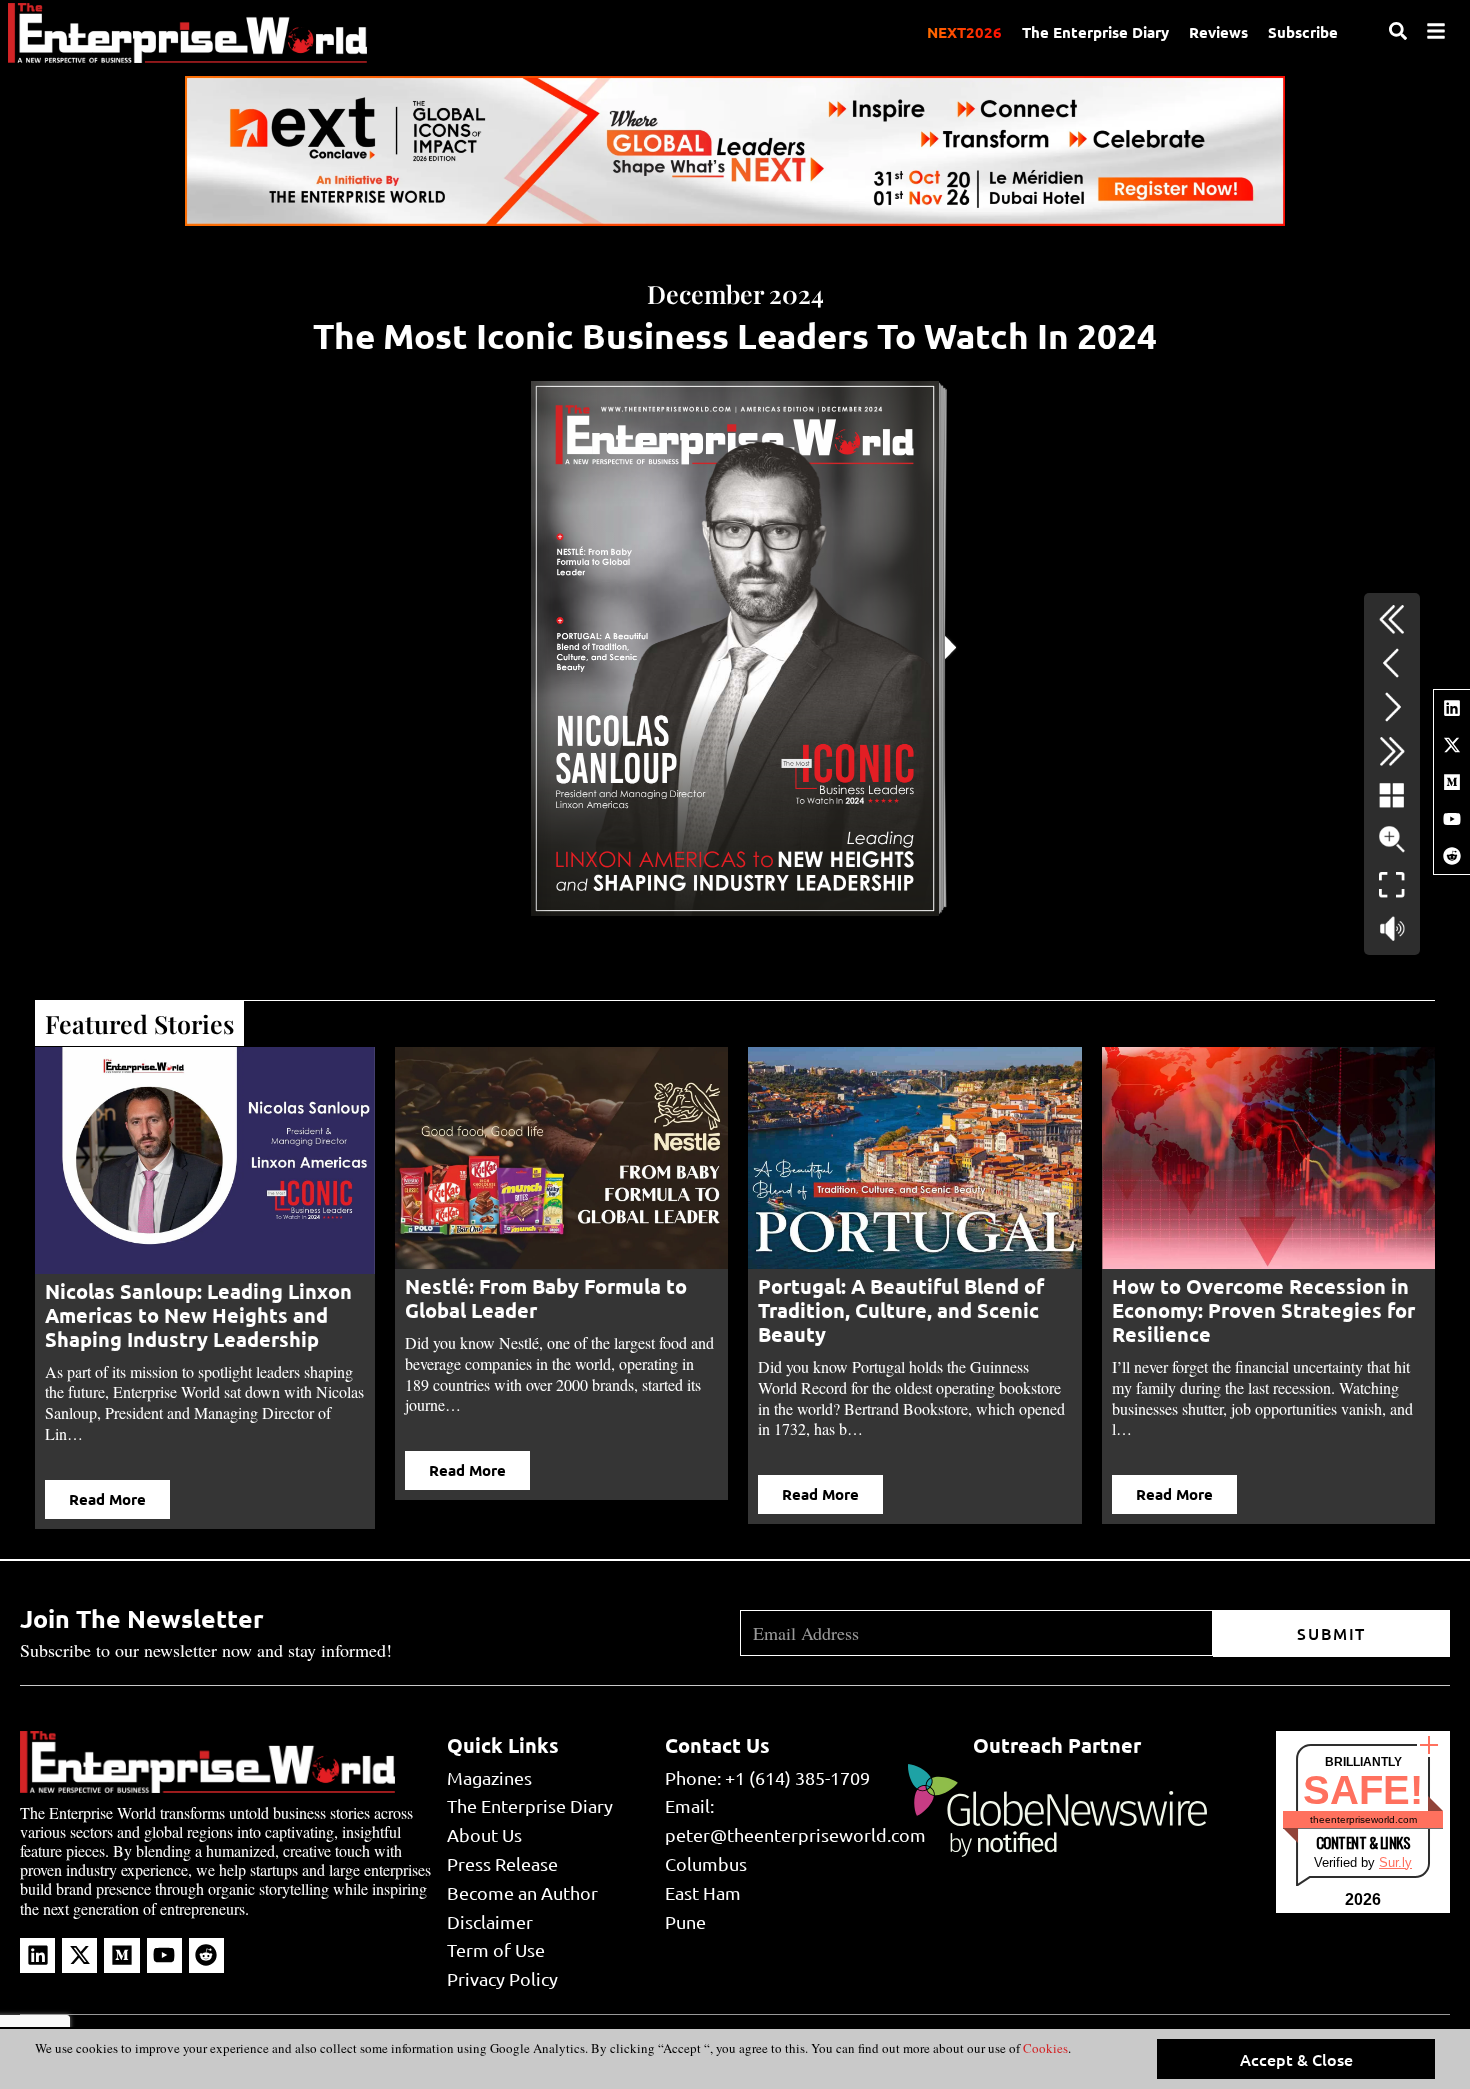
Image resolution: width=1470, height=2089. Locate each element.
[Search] (1398, 31)
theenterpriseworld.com (1363, 1819)
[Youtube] (1452, 819)
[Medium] (1452, 782)
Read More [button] (107, 1499)
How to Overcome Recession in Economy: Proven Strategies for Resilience (1263, 1310)
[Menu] (1436, 31)
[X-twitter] (1452, 745)
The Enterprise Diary (1095, 32)
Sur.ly (1395, 1862)
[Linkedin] (1452, 708)
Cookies (1044, 2048)
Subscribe (1303, 32)
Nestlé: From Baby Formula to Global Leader (546, 1298)
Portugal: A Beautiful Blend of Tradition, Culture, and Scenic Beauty (901, 1310)
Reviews (1218, 32)
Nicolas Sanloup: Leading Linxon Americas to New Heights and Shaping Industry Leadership (198, 1315)
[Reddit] (1452, 856)
